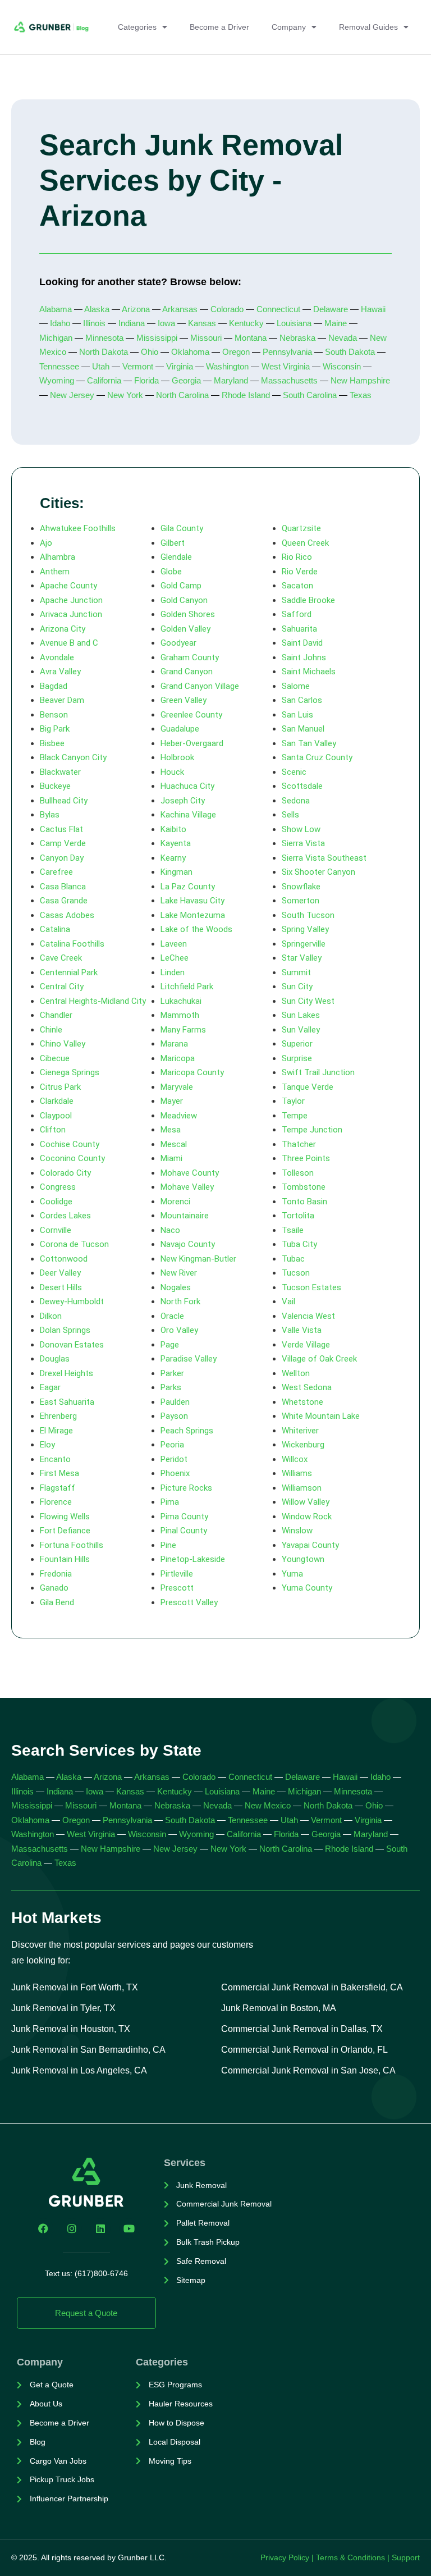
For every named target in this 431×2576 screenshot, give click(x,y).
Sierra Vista (303, 843)
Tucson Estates (311, 1287)
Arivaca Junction (71, 614)
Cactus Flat (61, 829)
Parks (171, 1387)
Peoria (172, 1445)
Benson (54, 715)
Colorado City (65, 1173)
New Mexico (268, 1805)
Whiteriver (300, 1431)
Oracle (172, 1316)
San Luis (297, 715)
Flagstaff (58, 1488)
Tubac (293, 1259)
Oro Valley (179, 1330)
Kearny (173, 858)
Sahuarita (299, 629)
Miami (171, 1158)
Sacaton (297, 586)
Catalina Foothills (72, 944)
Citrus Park (60, 1087)
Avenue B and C (69, 643)
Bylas (50, 815)
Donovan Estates (72, 1345)
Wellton (296, 1373)
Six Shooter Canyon (318, 872)
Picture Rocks (186, 1488)
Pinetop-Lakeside (193, 1559)
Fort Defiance (65, 1531)
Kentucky (246, 323)
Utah (101, 366)
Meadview (179, 1116)
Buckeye (55, 786)
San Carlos (302, 700)
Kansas (202, 323)
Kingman (176, 872)
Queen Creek (305, 543)
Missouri (206, 338)
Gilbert (173, 543)
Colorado (227, 309)
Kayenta (176, 843)
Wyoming (57, 380)
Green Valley (184, 700)
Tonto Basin (304, 1202)
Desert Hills (61, 1287)
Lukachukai (181, 1001)
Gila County (182, 528)
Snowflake (301, 887)
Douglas (55, 1359)
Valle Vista (302, 1330)
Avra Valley (60, 672)
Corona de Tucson (74, 1244)
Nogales (176, 1287)
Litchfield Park (187, 986)
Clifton (53, 1130)
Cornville (56, 1230)
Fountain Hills (65, 1559)
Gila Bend (57, 1602)
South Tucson (308, 915)
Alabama (56, 309)
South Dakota (350, 352)
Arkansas (180, 309)
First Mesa (59, 1473)
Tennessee (59, 366)
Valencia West (308, 1316)
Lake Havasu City (192, 901)
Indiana (132, 323)
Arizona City (63, 629)
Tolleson (298, 1173)
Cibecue (55, 1058)
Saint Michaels (309, 672)
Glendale (176, 557)
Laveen (174, 944)
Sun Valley (301, 1030)
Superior (297, 1044)
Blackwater (60, 772)
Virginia (180, 366)
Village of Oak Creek (319, 1359)
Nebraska (297, 338)
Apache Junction (71, 600)
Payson (174, 1416)
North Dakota (104, 352)
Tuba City (299, 1244)
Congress (58, 1187)
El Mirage (56, 1431)
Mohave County (190, 1173)
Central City (62, 986)
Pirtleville (177, 1574)
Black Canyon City (73, 757)
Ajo (46, 543)
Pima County (184, 1517)
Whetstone (302, 1402)
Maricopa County (192, 1072)
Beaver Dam (62, 700)
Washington (227, 366)
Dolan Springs (65, 1330)
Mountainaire (185, 1216)
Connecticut (278, 309)
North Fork (180, 1301)
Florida (146, 380)
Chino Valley (63, 1044)
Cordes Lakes (65, 1216)
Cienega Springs (70, 1072)
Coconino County (72, 1158)
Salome (296, 686)
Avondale (57, 657)
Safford (297, 614)
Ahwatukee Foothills (78, 528)
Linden (173, 972)
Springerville (304, 944)
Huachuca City (187, 786)
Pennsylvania (287, 352)
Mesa (171, 1130)
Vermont (138, 366)
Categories (137, 27)
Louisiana (294, 323)
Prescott (177, 1588)
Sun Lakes (301, 1015)
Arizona (137, 309)
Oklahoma (190, 352)
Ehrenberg (58, 1416)
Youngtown (303, 1559)
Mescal (174, 1144)
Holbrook (177, 757)
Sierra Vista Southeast (324, 858)
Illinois (94, 323)
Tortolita (298, 1216)
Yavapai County (310, 1545)
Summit (296, 972)
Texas (361, 395)
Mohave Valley (187, 1187)
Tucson (296, 1273)
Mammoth (180, 1015)
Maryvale (177, 1087)
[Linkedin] (100, 2228)
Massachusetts (289, 380)
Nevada (343, 338)
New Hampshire (360, 380)
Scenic (294, 772)
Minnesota (104, 338)
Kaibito (173, 829)
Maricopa (178, 1058)
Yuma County (307, 1588)
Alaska (97, 309)
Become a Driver (219, 27)
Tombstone (304, 1187)
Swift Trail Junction (318, 1072)
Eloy (47, 1445)
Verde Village (306, 1345)
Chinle (51, 1030)
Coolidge (56, 1202)
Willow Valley (306, 1502)
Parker (172, 1373)
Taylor (293, 1101)
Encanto (55, 1459)
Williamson (302, 1488)
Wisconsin (342, 366)
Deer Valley (60, 1273)
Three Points (306, 1158)
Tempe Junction (312, 1130)
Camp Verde (63, 843)
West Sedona (307, 1387)
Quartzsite (301, 528)
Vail (288, 1301)
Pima (170, 1502)
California (104, 380)
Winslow (297, 1531)
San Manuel (303, 729)
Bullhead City (64, 801)
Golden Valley (185, 629)
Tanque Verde (308, 1087)
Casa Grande (64, 901)
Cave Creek (61, 958)
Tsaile (293, 1230)
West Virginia (286, 366)
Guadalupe (180, 729)
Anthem (55, 572)
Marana (174, 1044)
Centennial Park (69, 972)
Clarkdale (57, 1101)
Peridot (174, 1459)
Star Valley (302, 958)
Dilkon (51, 1316)
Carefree (56, 872)
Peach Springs (187, 1431)
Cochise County (70, 1144)
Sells (290, 815)
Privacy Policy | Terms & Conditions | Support (340, 2557)
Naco (170, 1230)
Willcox (295, 1459)
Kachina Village (188, 815)
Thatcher (299, 1144)
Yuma (292, 1574)
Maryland (231, 380)
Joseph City (183, 801)
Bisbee (52, 743)
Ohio (150, 352)
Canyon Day (62, 858)
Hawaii (373, 309)
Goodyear (178, 643)
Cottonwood (64, 1259)
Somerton (301, 901)
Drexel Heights (67, 1373)
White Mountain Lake (321, 1416)
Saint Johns (304, 657)
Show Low (301, 829)
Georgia (186, 380)
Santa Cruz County (317, 757)
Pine (168, 1545)
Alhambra (58, 557)
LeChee (175, 958)
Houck (172, 772)
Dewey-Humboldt (72, 1301)
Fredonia (56, 1574)
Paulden (175, 1402)
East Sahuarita (67, 1402)
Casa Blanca (63, 887)
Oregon (236, 352)
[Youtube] (129, 2228)
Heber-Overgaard (192, 743)
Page (170, 1345)
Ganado (54, 1588)
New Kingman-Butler (198, 1259)
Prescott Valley (189, 1602)
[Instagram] (72, 2228)
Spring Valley (305, 929)
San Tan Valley (309, 743)
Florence (56, 1502)
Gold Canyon (184, 600)
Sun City (297, 986)
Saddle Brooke (308, 600)
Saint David (302, 643)
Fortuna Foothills (72, 1545)
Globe (171, 572)
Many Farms (183, 1030)
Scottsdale (302, 786)
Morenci (175, 1202)
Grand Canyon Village (200, 686)
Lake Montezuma (193, 915)
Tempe (295, 1116)
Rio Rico (297, 557)
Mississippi (157, 338)
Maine (336, 323)
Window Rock (307, 1517)
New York (125, 395)
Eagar (50, 1387)
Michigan (56, 338)
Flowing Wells (65, 1517)
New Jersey (71, 395)
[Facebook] (43, 2228)
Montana (251, 338)
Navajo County (188, 1244)
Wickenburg (303, 1445)
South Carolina (310, 395)
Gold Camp (181, 586)
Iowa (166, 323)
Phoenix (175, 1473)
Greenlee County (191, 715)
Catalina (55, 929)
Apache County (68, 586)
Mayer (172, 1101)
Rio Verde (300, 572)
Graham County (190, 657)
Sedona (296, 801)
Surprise (297, 1058)
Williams (297, 1473)
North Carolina (182, 395)
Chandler (56, 1015)
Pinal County (184, 1531)
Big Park (55, 729)
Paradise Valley (189, 1359)
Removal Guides (368, 27)
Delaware (331, 309)
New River (179, 1273)
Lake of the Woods (196, 929)
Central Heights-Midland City (93, 1001)
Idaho (60, 323)
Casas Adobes (67, 915)
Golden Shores (188, 614)
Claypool (56, 1116)
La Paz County (188, 887)
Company (289, 27)
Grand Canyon (187, 672)
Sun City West (308, 1001)
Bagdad (54, 686)
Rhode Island (246, 395)
